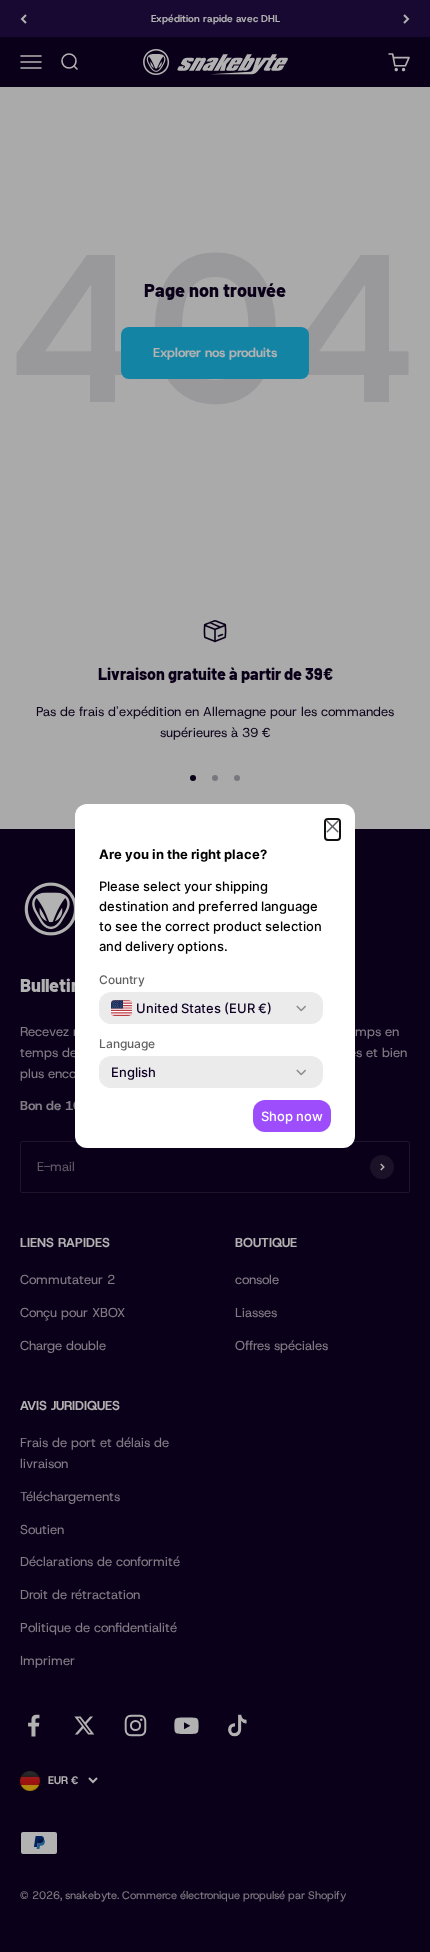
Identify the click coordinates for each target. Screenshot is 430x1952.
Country (122, 979)
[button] (332, 829)
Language (127, 1043)
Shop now (292, 1116)
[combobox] (191, 1008)
